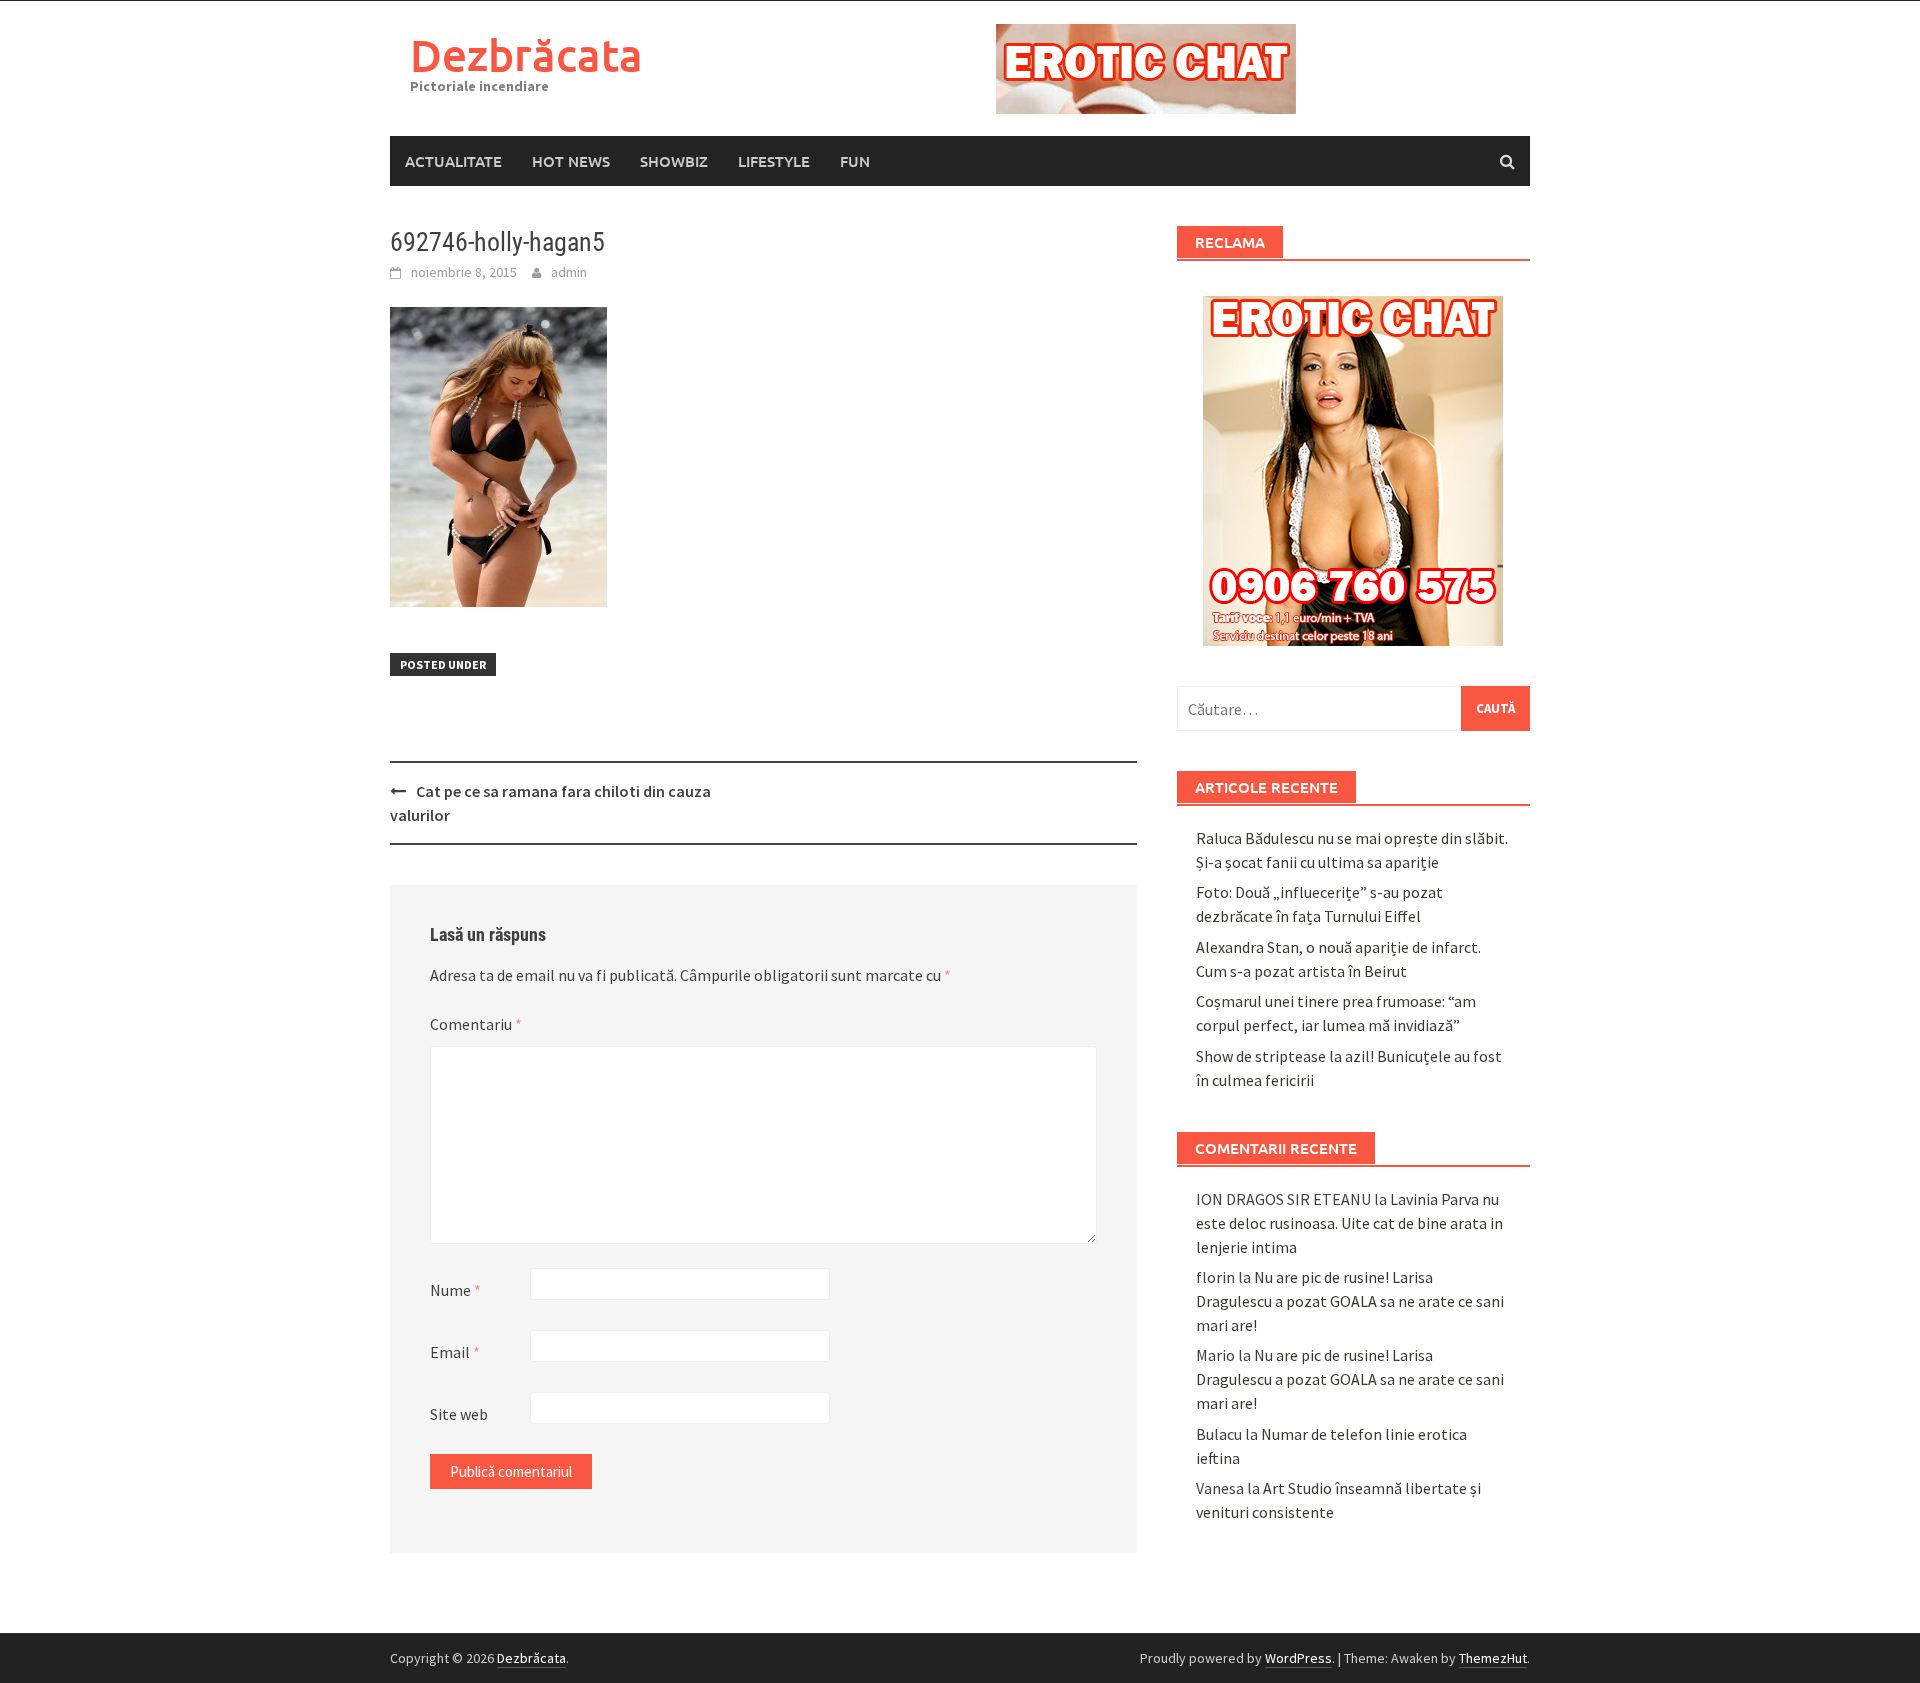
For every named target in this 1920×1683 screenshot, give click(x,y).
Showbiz (674, 161)
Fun (855, 161)
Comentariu (476, 1024)
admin (569, 272)
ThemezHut (1493, 1658)
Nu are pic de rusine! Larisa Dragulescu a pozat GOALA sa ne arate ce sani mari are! (1350, 1301)
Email (455, 1352)
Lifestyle (774, 161)
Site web (459, 1414)
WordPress (1298, 1658)
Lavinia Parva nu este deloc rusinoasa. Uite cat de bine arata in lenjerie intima (1349, 1223)
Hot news (571, 161)
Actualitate (453, 161)
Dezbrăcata (526, 54)
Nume (455, 1290)
